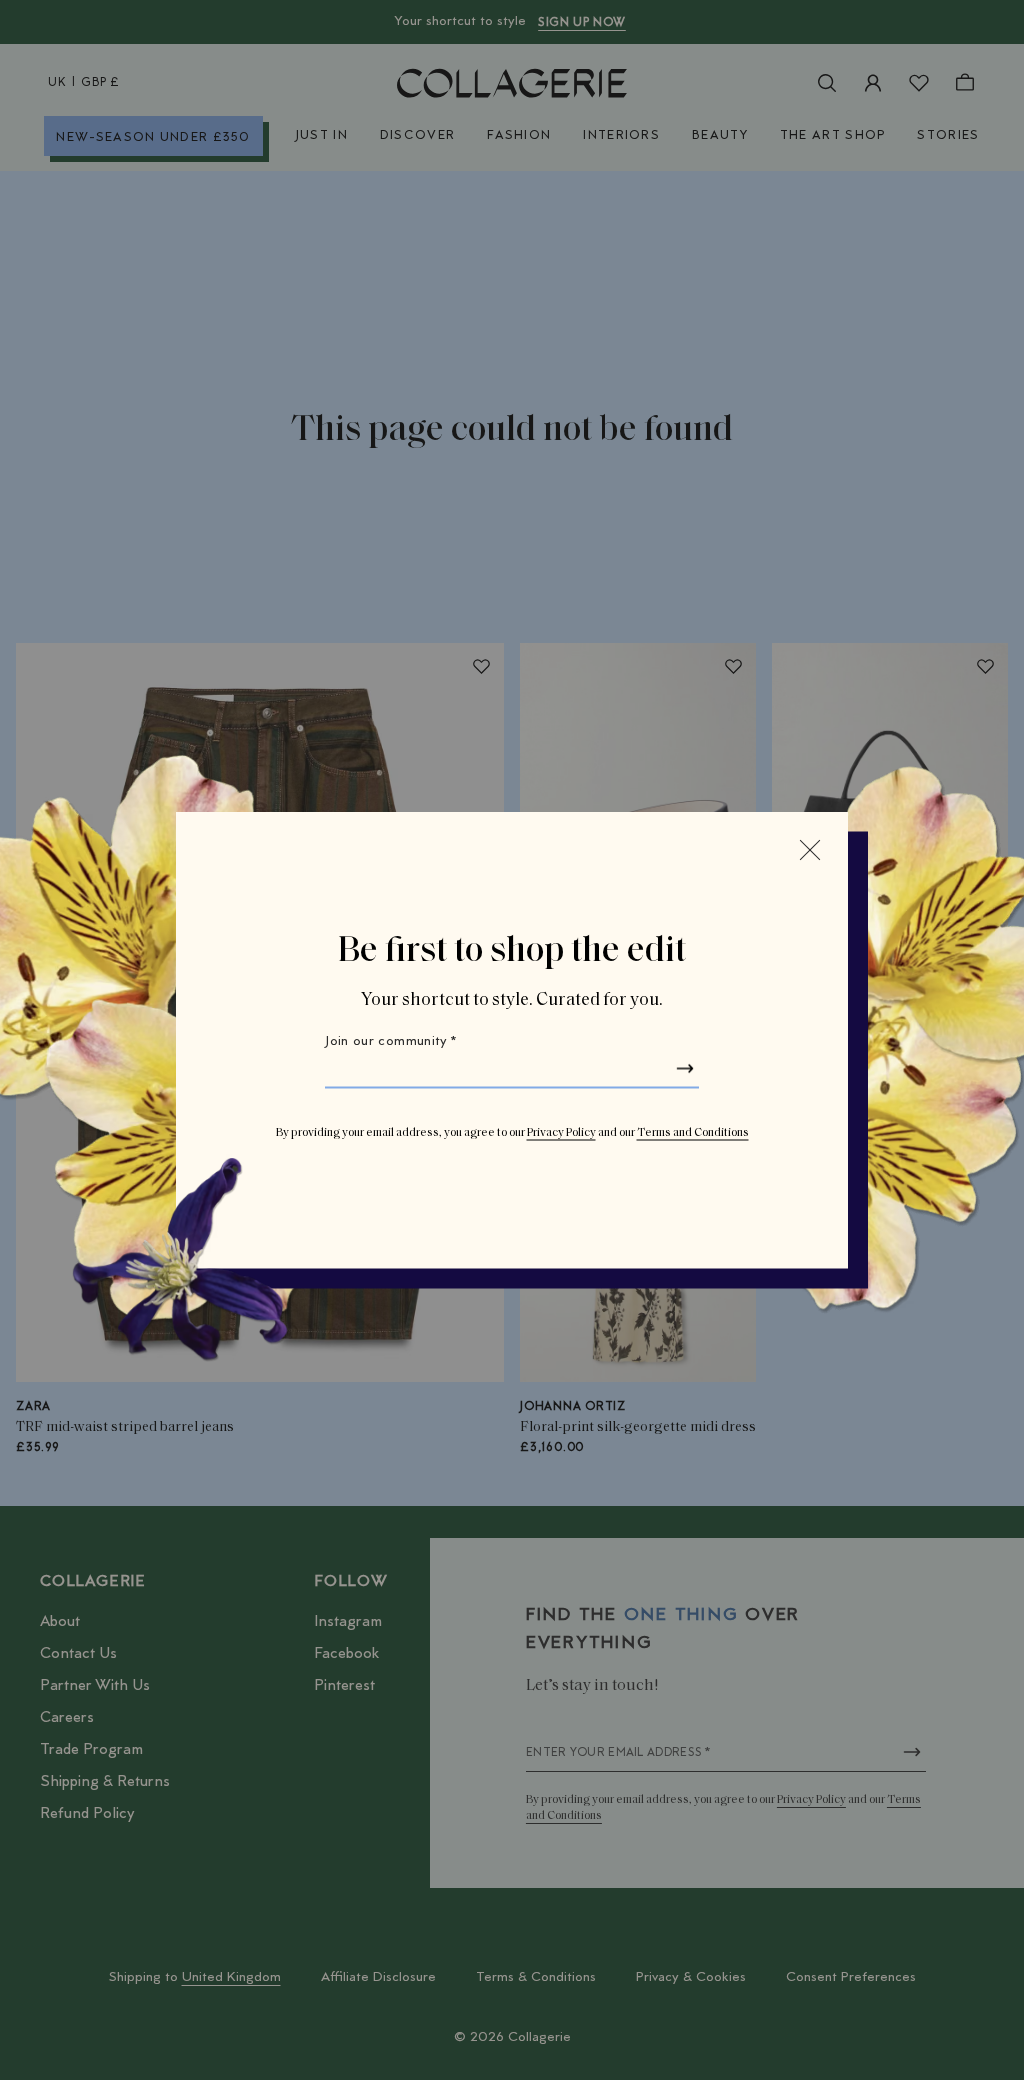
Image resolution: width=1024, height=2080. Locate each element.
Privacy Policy (561, 1133)
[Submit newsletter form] (685, 1069)
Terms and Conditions (693, 1133)
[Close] (810, 850)
